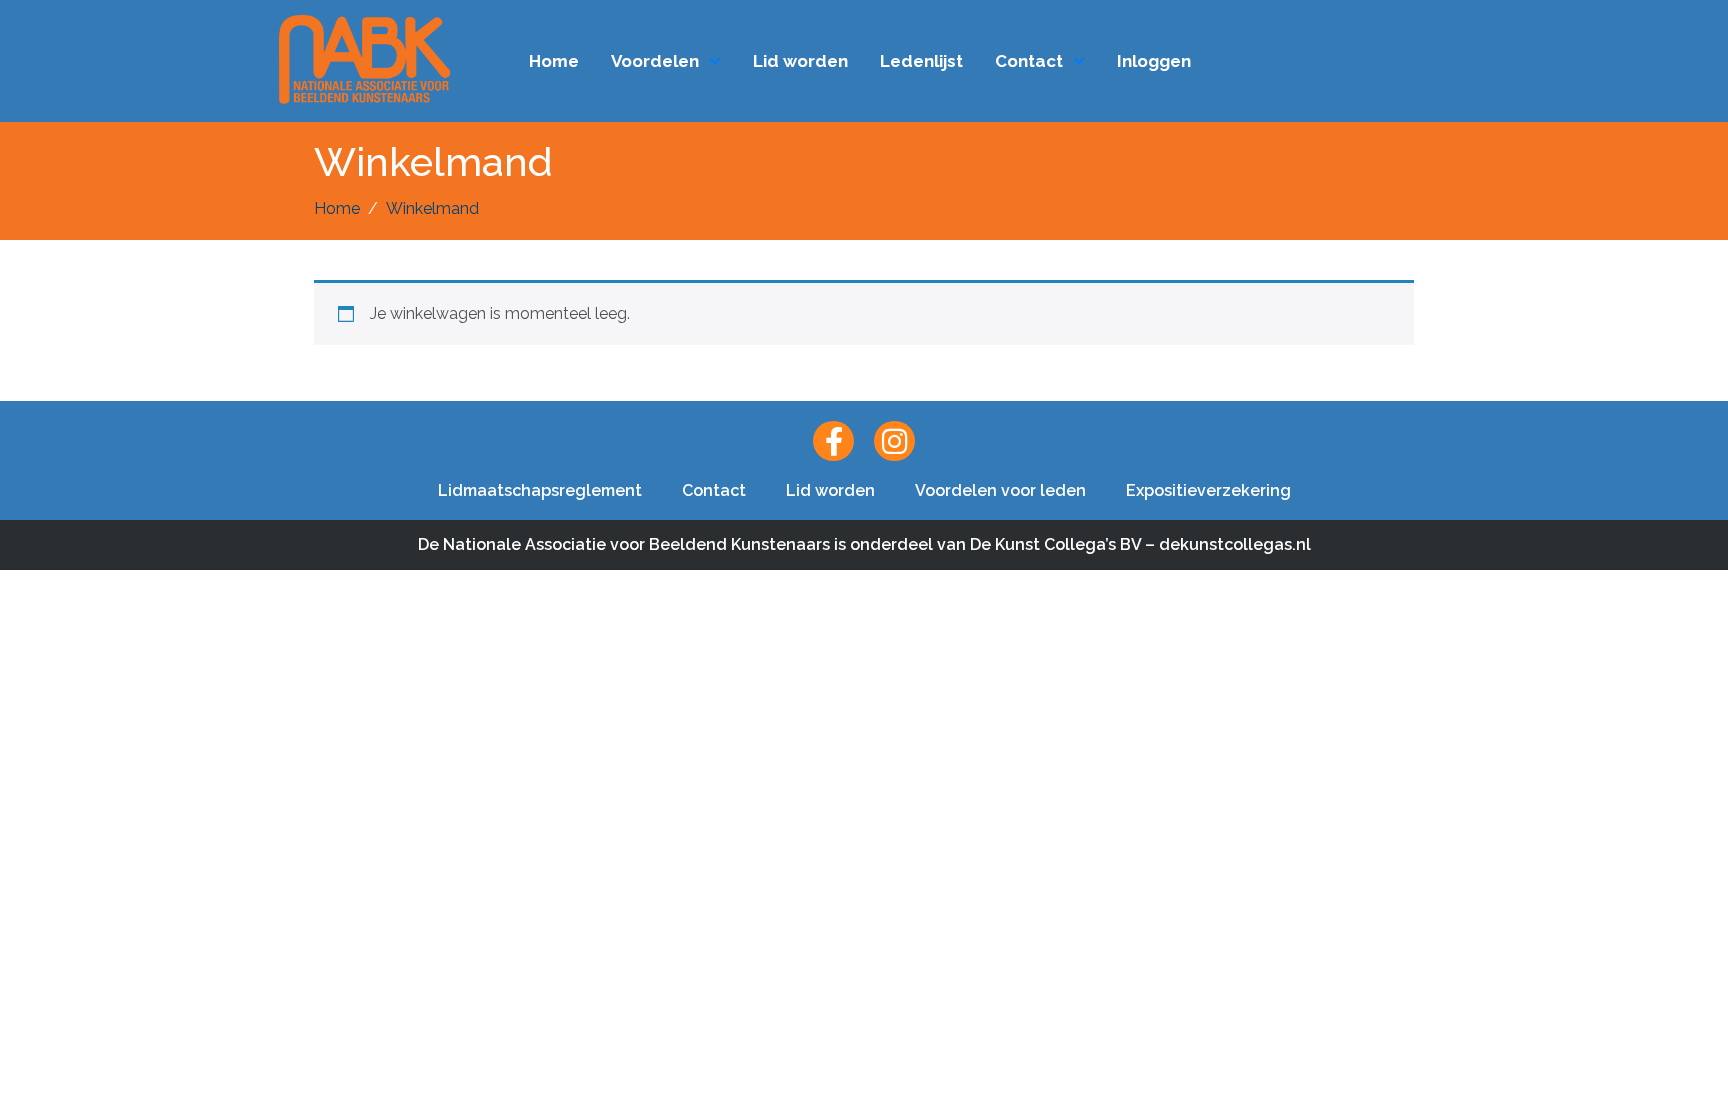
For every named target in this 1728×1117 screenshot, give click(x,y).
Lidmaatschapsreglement (540, 490)
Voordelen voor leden (1000, 490)
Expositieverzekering (1208, 490)
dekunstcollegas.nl (1235, 544)
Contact (1029, 61)
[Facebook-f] (833, 441)
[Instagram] (894, 441)
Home (554, 61)
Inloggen (1154, 61)
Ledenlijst (921, 61)
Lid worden (800, 61)
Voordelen (655, 61)
